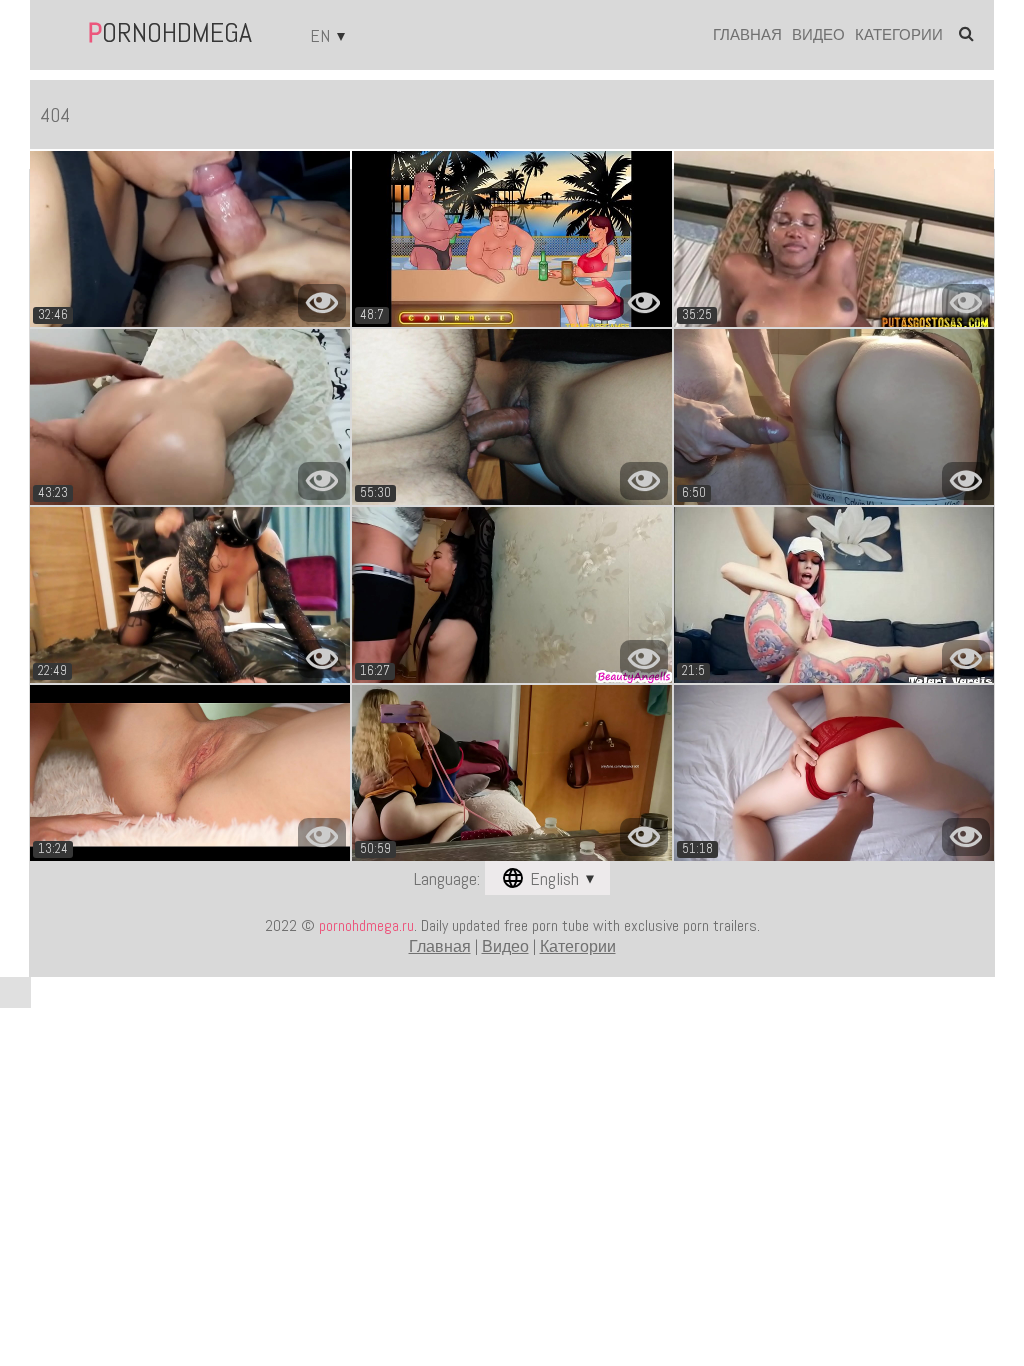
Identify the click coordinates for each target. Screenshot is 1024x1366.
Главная (747, 34)
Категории (899, 34)
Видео (818, 34)
